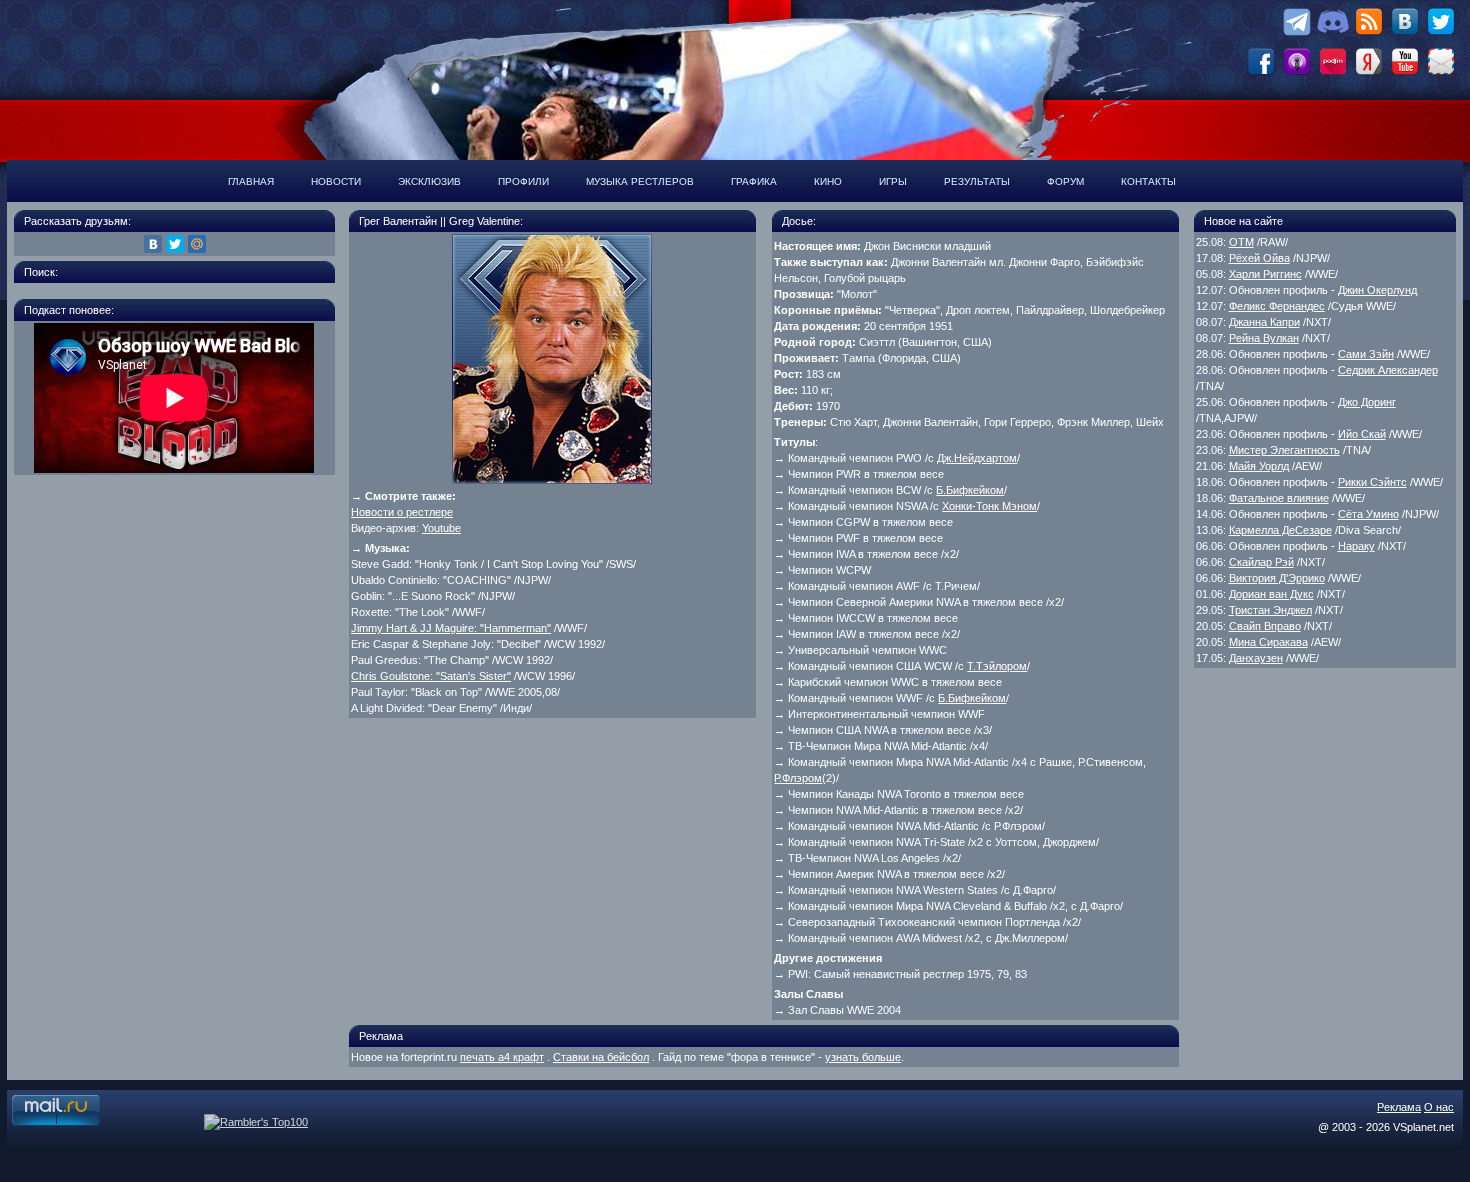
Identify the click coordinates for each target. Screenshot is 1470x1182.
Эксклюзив (429, 181)
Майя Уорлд (1259, 466)
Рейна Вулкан (1264, 338)
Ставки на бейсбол (601, 1057)
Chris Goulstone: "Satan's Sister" (431, 676)
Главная (251, 181)
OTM (1241, 242)
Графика (754, 181)
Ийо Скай (1362, 434)
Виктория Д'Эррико (1277, 578)
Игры (893, 181)
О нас (1439, 1107)
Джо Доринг (1367, 402)
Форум (1065, 181)
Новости (336, 181)
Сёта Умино (1368, 514)
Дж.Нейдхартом (977, 458)
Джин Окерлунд (1377, 290)
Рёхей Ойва (1259, 258)
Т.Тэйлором (997, 666)
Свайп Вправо (1265, 626)
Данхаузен (1256, 658)
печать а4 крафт (502, 1057)
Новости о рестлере (402, 512)
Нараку (1356, 546)
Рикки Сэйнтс (1372, 482)
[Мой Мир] (197, 244)
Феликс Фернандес (1277, 306)
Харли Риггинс (1265, 274)
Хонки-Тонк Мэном (989, 506)
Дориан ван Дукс (1271, 594)
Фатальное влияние (1279, 498)
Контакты (1148, 181)
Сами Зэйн (1366, 354)
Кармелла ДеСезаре (1280, 530)
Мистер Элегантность (1284, 450)
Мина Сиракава (1268, 642)
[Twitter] (175, 244)
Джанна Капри (1264, 322)
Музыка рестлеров (640, 181)
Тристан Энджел (1270, 610)
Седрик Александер (1388, 370)
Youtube (441, 528)
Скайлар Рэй (1261, 562)
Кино (828, 181)
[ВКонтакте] (153, 244)
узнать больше (863, 1057)
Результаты (977, 181)
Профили (523, 181)
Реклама (1399, 1107)
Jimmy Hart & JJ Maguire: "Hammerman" (451, 628)
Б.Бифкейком (970, 490)
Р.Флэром (798, 778)
